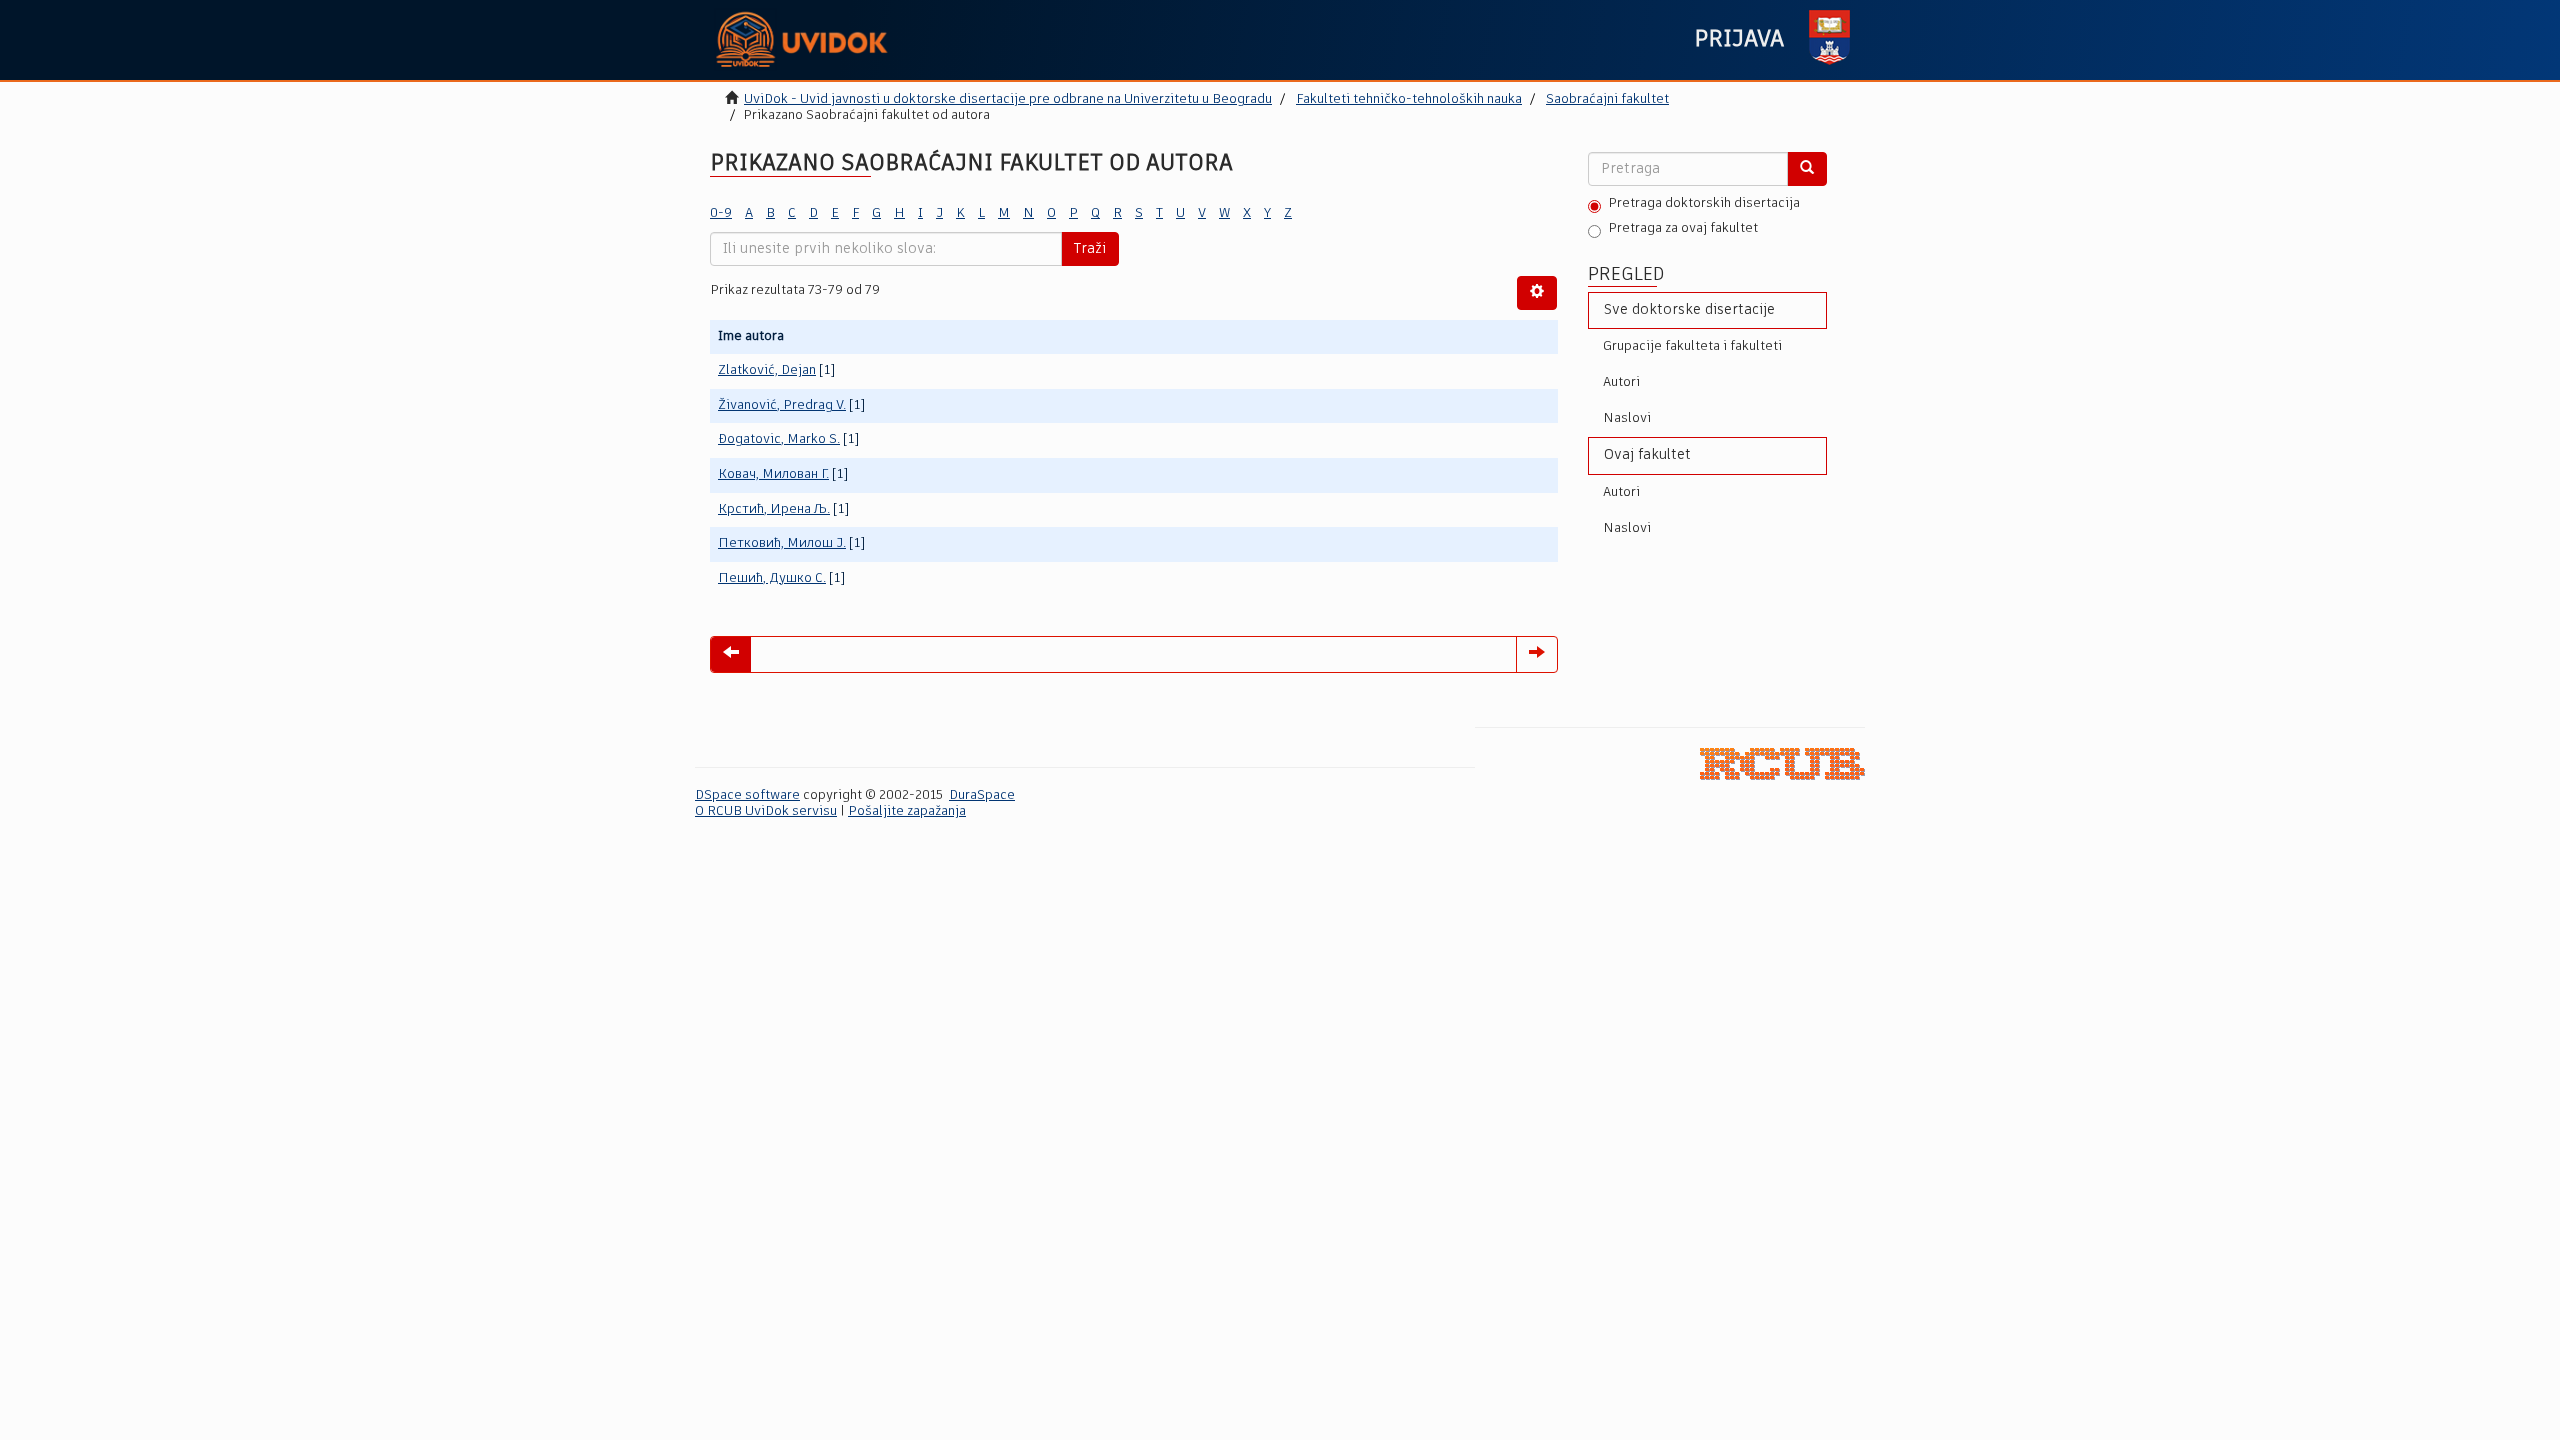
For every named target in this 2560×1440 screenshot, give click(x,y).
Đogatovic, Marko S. (779, 439)
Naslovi (1627, 418)
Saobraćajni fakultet (1607, 99)
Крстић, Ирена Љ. (774, 509)
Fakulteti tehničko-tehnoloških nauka (1409, 99)
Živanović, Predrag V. (782, 405)
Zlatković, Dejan (767, 370)
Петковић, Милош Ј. (782, 543)
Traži (1090, 249)
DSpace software (747, 795)
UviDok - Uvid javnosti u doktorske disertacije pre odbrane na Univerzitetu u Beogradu (1008, 99)
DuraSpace (982, 795)
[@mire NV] (1782, 764)
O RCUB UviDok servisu (766, 811)
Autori (1621, 382)
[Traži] (1807, 169)
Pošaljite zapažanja (907, 811)
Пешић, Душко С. (772, 578)
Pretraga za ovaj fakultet (1683, 228)
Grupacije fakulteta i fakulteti (1692, 346)
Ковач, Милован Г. (773, 474)
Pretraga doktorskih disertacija (1704, 203)
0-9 (721, 213)
